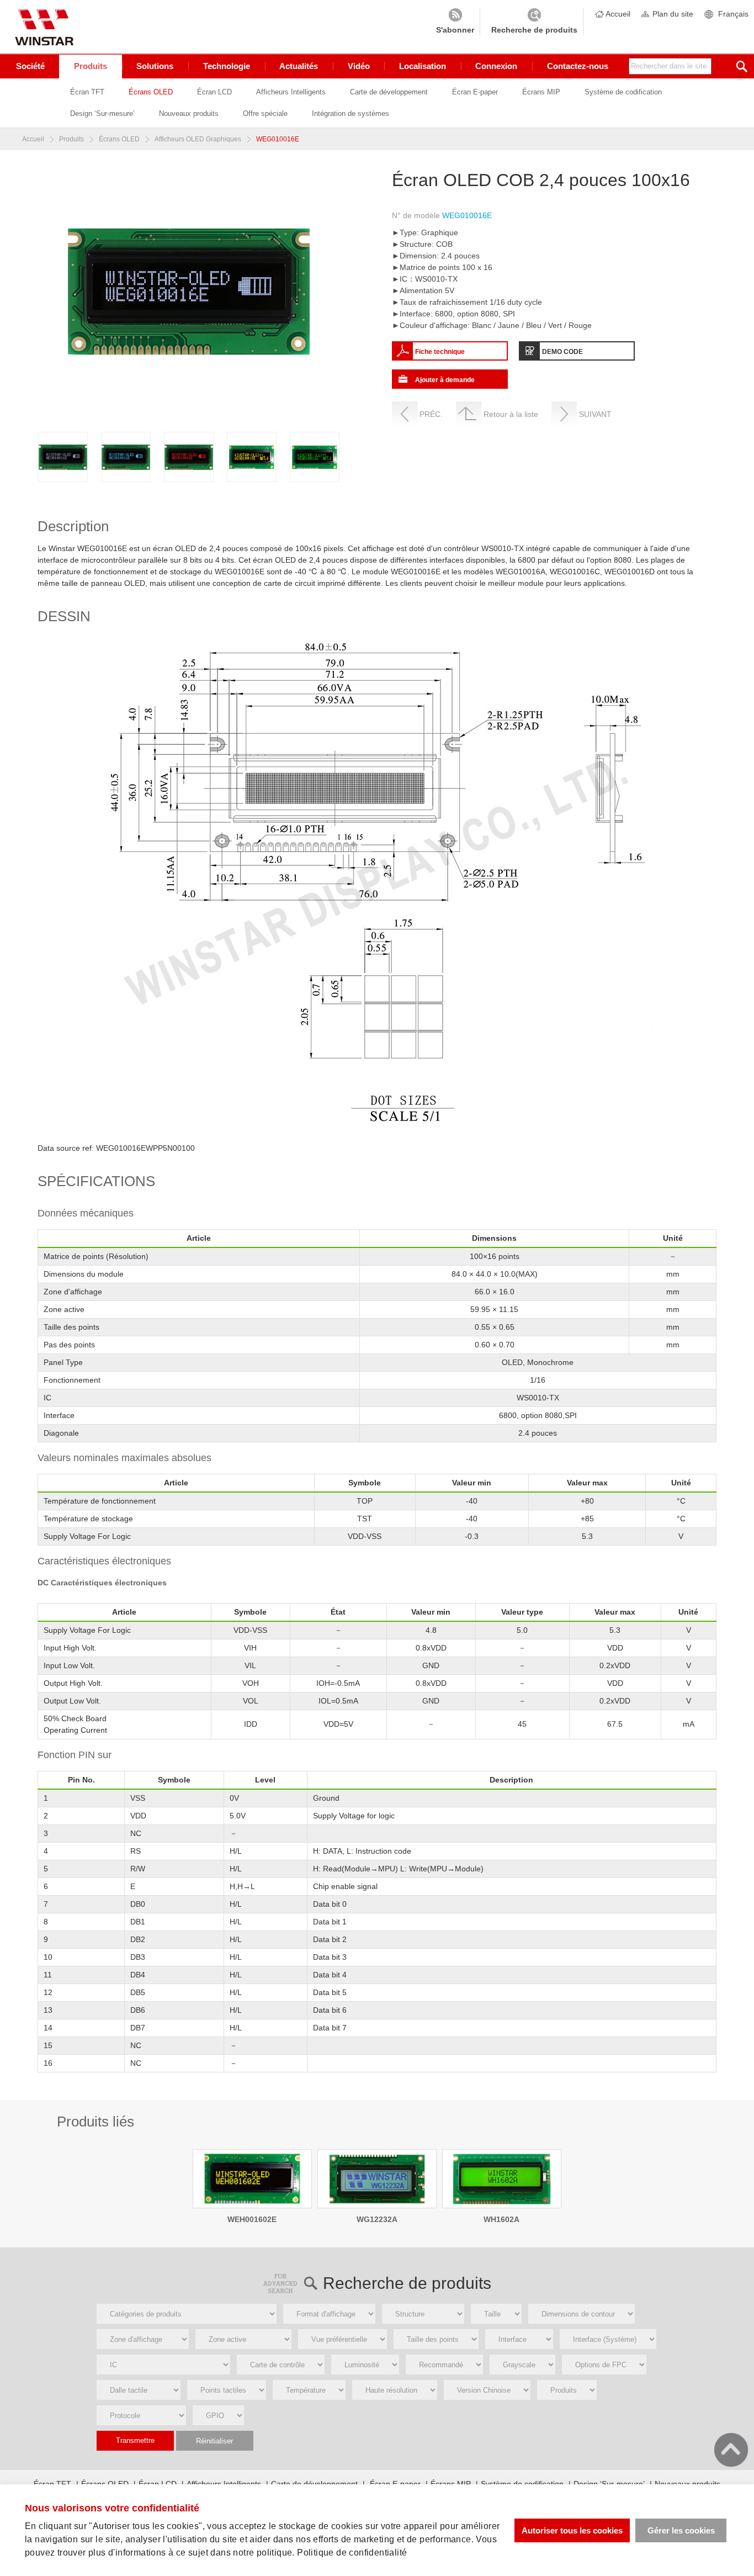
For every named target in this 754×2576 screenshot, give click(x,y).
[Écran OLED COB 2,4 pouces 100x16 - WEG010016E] (63, 457)
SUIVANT (595, 414)
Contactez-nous (578, 66)
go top (731, 2450)
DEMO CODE (562, 352)
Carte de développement (389, 92)
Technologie (227, 66)
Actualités (299, 66)
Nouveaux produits (189, 113)
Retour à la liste (511, 414)
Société (30, 66)
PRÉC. (431, 414)
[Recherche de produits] (534, 22)
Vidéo (359, 66)
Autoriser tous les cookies (572, 2530)
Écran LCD (214, 92)
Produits (91, 66)
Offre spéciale (265, 113)
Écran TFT (87, 92)
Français (733, 14)
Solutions (155, 66)
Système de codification (623, 92)
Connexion (496, 66)
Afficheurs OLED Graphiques (198, 139)
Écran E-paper (475, 92)
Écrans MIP (541, 92)
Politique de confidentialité (352, 2553)
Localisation (423, 66)
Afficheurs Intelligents (291, 92)
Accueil (618, 14)
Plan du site (673, 14)
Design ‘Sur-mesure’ (102, 113)
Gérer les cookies (681, 2530)
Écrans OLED (151, 92)
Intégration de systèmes (351, 113)
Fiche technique (440, 352)
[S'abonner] (455, 22)
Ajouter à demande (445, 380)
